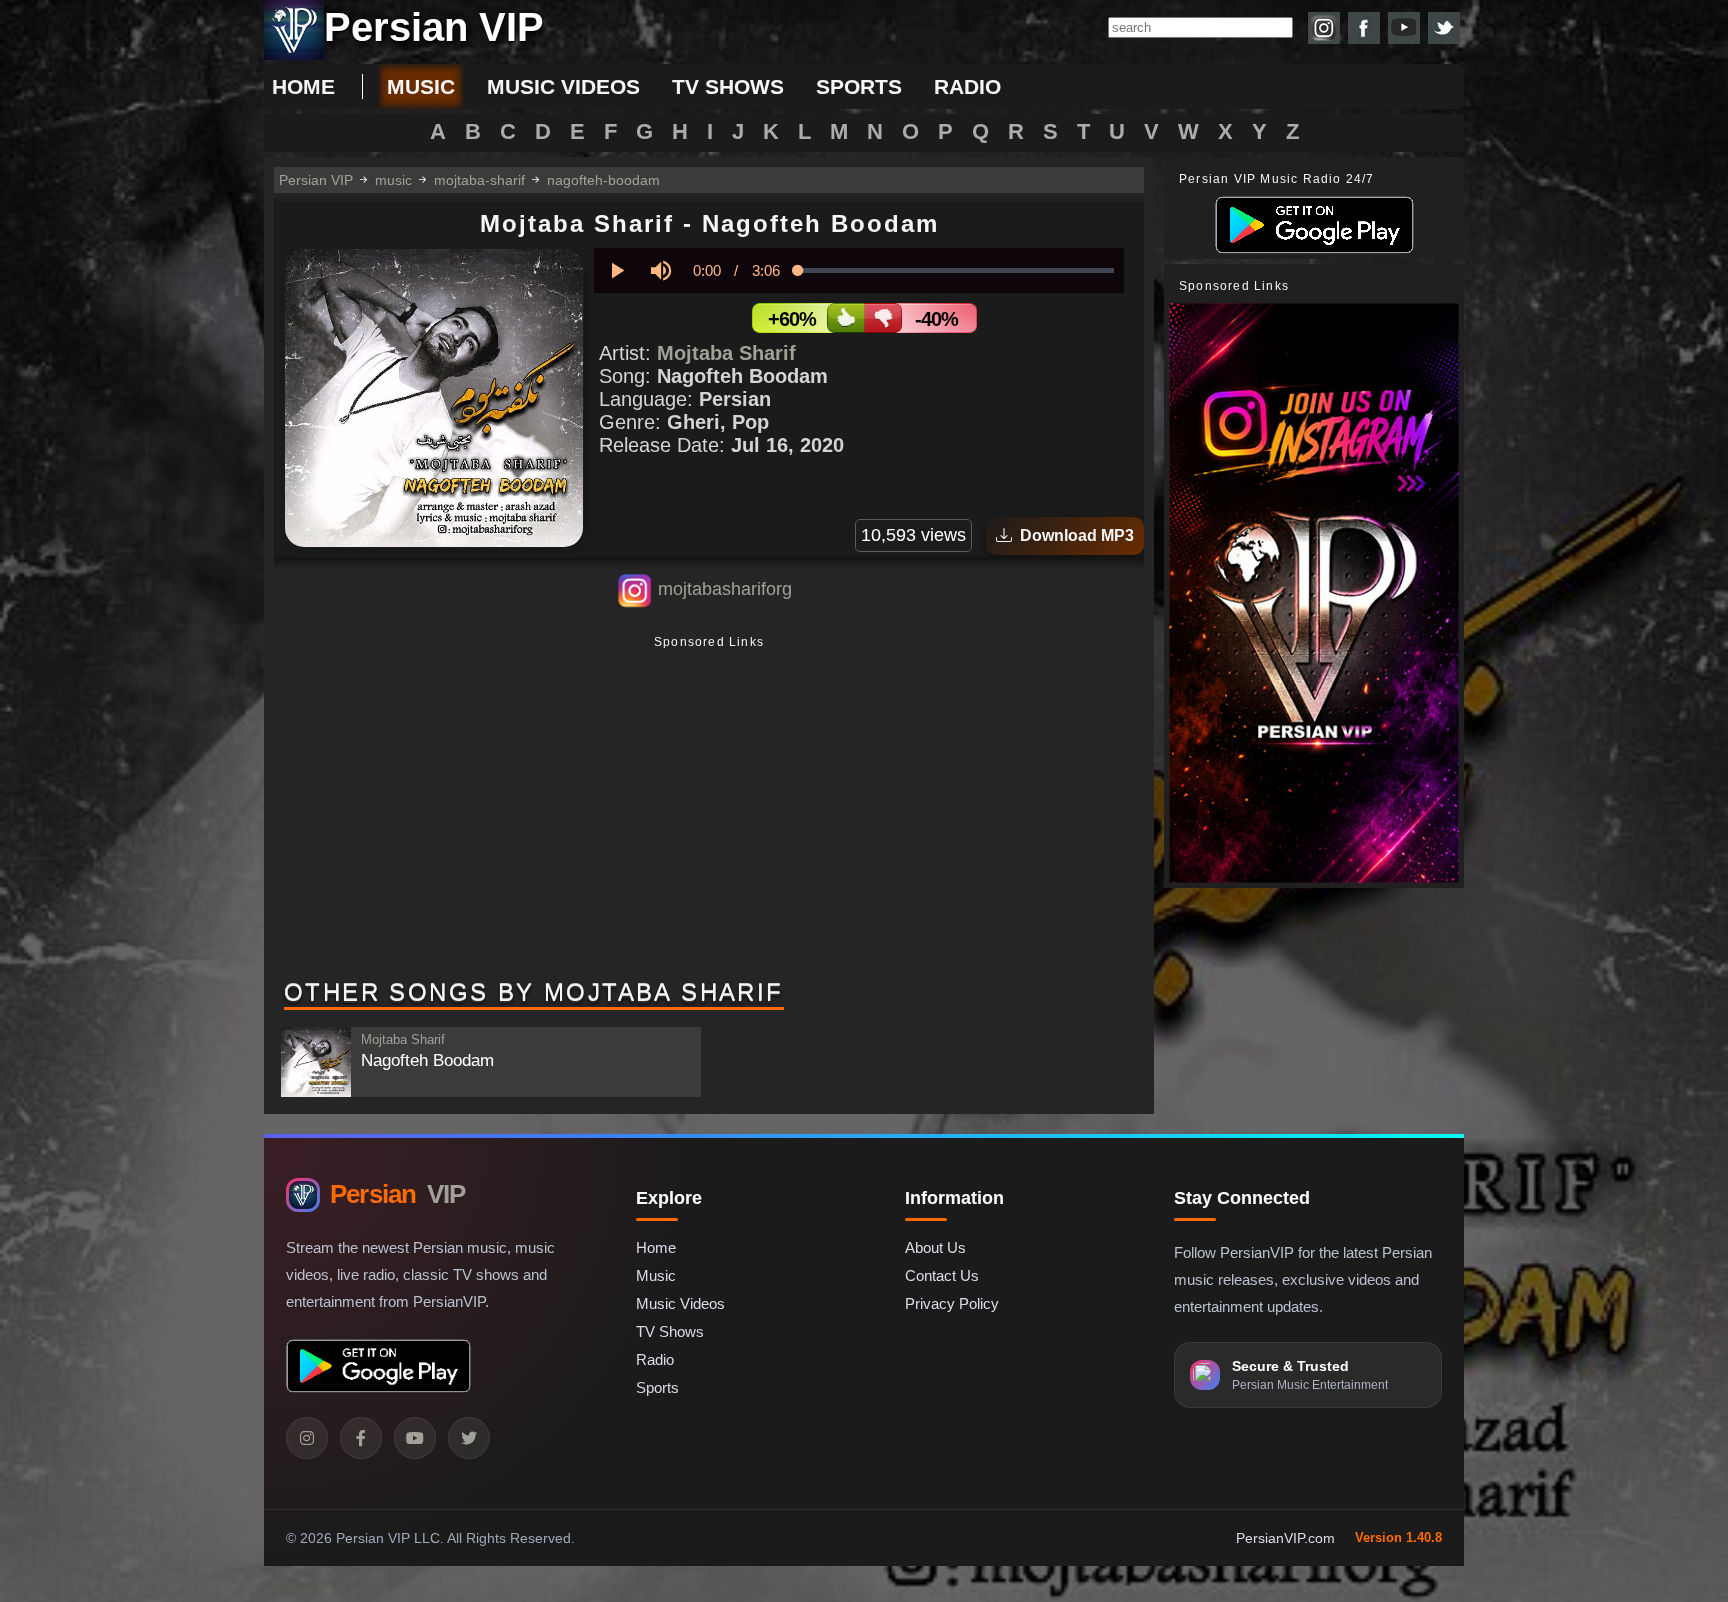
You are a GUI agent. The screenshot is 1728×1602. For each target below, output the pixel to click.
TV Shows (670, 1331)
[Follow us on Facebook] (1364, 28)
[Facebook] (361, 1438)
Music (656, 1275)
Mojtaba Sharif (726, 353)
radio (967, 86)
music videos (563, 86)
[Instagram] (307, 1438)
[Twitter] (469, 1438)
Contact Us (942, 1275)
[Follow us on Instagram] (1324, 28)
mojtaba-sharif (479, 180)
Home (303, 86)
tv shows (728, 86)
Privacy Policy (952, 1303)
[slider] (956, 270)
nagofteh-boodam (603, 180)
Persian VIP (316, 180)
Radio (655, 1359)
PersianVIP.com (1285, 1538)
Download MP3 (1073, 535)
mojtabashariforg (725, 589)
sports (859, 86)
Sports (657, 1387)
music (421, 86)
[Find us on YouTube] (1404, 28)
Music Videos (680, 1303)
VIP (397, 1194)
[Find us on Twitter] (1444, 28)
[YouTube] (415, 1438)
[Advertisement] (709, 809)
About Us (935, 1247)
